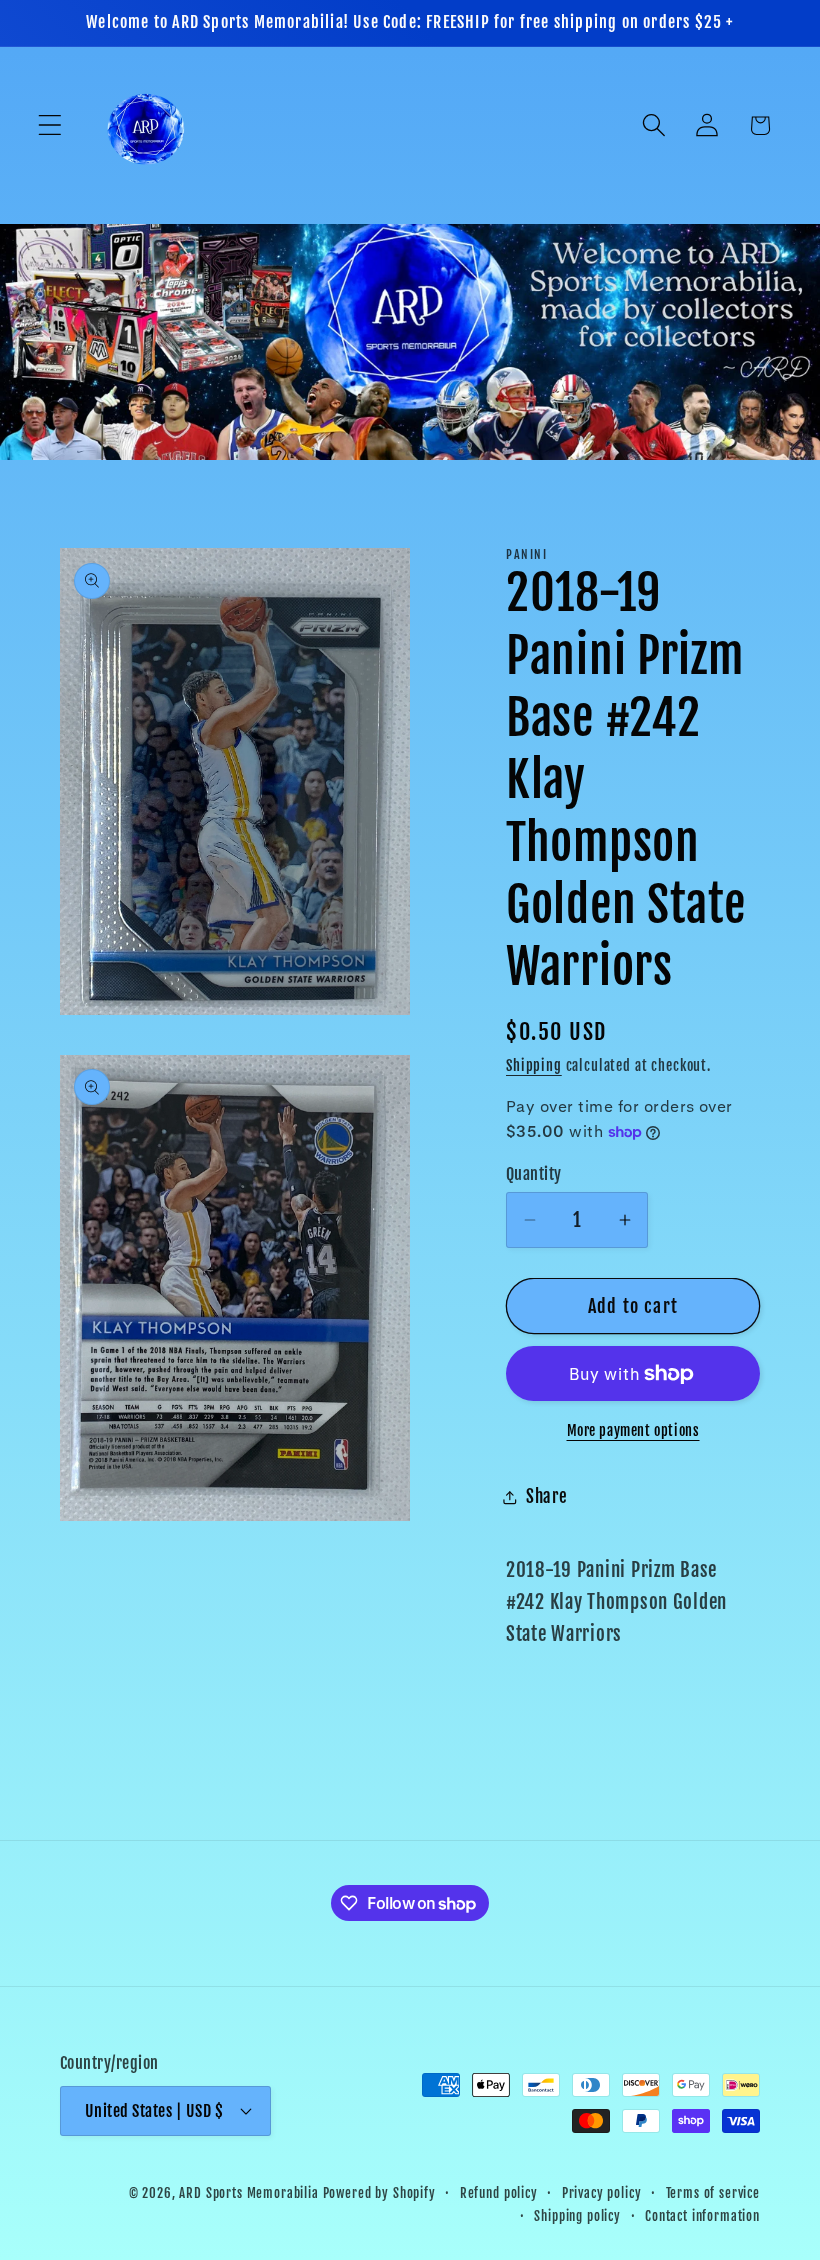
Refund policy (499, 2193)
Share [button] (547, 1496)
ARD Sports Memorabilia (248, 2193)
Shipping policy (577, 2216)
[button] (50, 125)
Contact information (702, 2216)
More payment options (633, 1430)
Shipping (534, 1065)
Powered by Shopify (379, 2193)
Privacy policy (602, 2193)
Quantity (534, 1174)
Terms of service (713, 2193)
